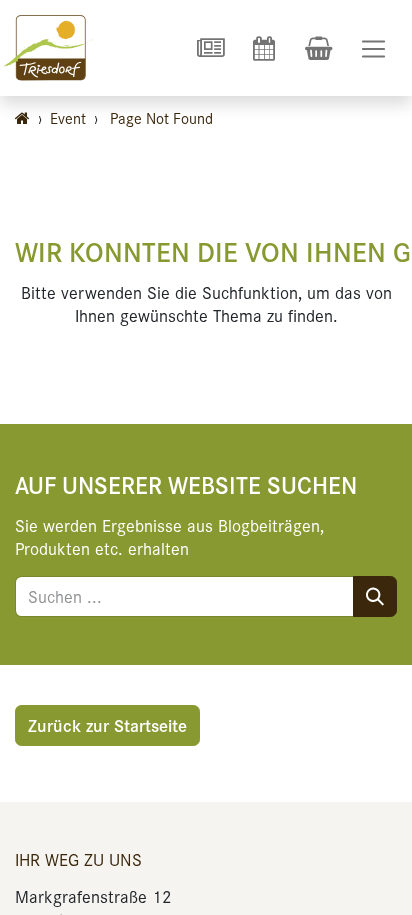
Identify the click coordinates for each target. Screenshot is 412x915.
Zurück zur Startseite (107, 725)
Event (68, 117)
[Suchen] (375, 596)
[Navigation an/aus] (373, 48)
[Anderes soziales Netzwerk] (210, 48)
